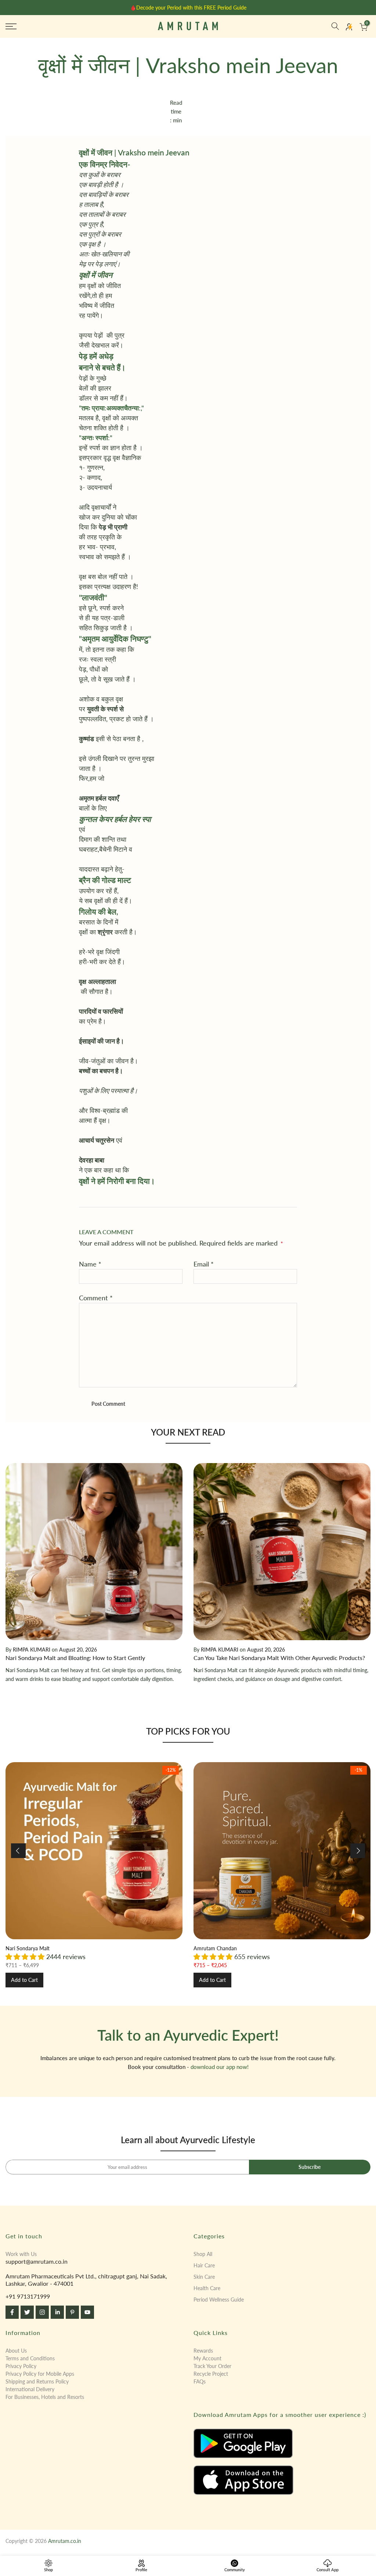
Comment (96, 1298)
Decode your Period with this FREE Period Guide (191, 8)
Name (90, 1264)
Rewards (203, 2351)
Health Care (207, 2288)
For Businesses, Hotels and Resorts (45, 2397)
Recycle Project (211, 2374)
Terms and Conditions (30, 2358)
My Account (207, 2358)
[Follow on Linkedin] (57, 2312)
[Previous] (18, 1851)
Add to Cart (24, 1980)
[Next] (358, 1851)
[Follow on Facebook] (12, 2312)
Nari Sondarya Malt (28, 1948)
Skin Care (204, 2277)
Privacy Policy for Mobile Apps (40, 2374)
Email (204, 1264)
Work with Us (21, 2254)
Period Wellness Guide (219, 2300)
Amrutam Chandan (215, 1948)
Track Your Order (212, 2366)
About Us (16, 2351)
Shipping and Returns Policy (37, 2381)
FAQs (200, 2381)
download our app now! (220, 2067)
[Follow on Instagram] (42, 2312)
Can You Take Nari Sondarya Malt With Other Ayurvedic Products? (279, 1658)
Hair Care (204, 2265)
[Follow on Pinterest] (72, 2312)
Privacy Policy (21, 2366)
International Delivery (30, 2389)
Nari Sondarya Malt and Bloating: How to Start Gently (75, 1658)
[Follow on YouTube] (87, 2312)
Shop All (203, 2254)
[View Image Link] (282, 2443)
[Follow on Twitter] (27, 2312)
